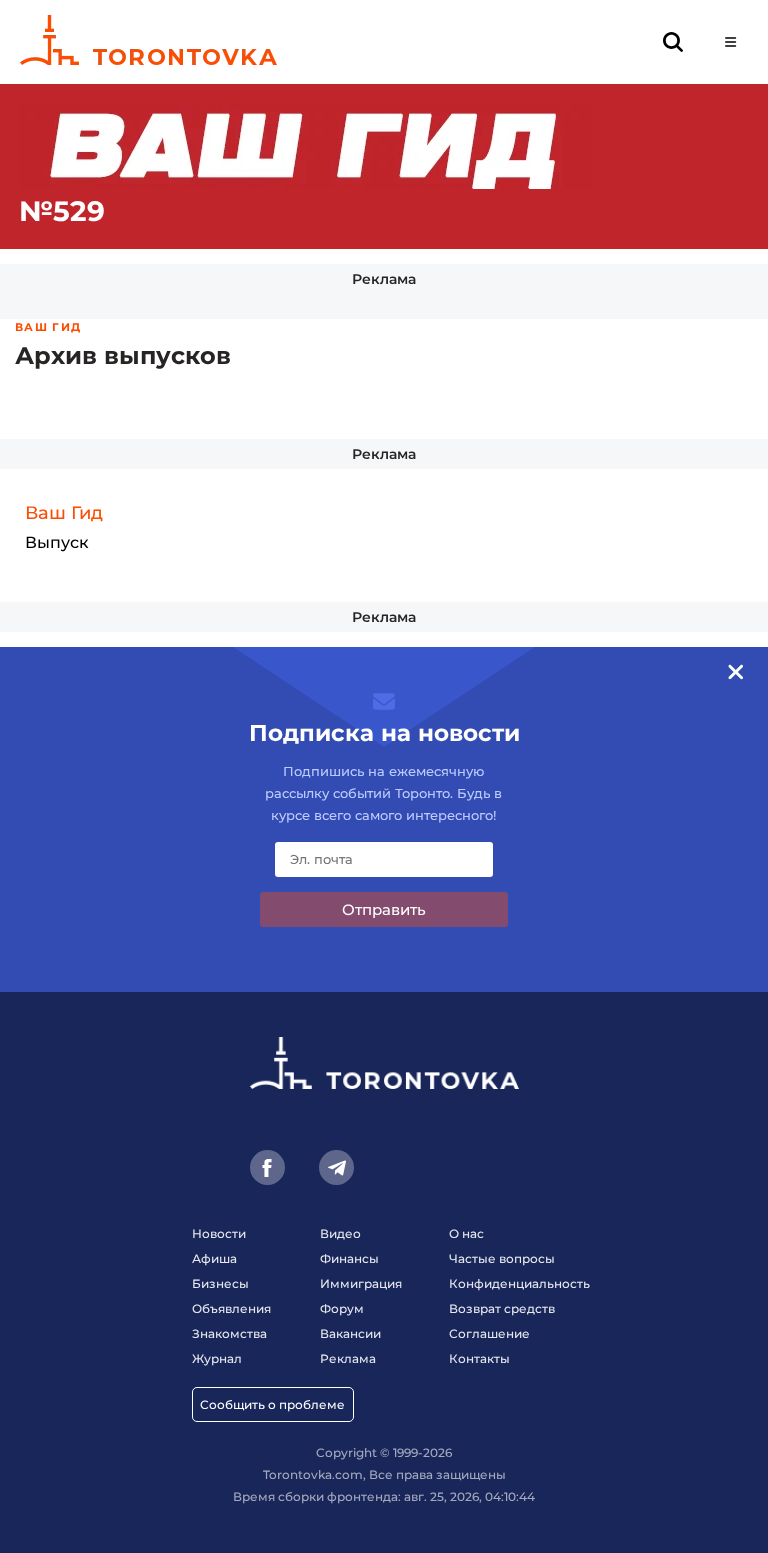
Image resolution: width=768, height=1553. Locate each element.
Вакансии (350, 1333)
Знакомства (229, 1333)
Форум (342, 1308)
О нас (466, 1233)
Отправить (384, 909)
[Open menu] (730, 42)
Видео (340, 1233)
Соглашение (489, 1333)
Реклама (384, 279)
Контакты (479, 1358)
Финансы (349, 1258)
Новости (219, 1233)
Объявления (231, 1308)
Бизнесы (220, 1283)
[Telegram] (336, 1167)
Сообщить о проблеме (272, 1404)
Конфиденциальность (519, 1283)
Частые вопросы (502, 1258)
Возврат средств (502, 1308)
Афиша (214, 1258)
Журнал (217, 1358)
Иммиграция (361, 1283)
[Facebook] (267, 1167)
